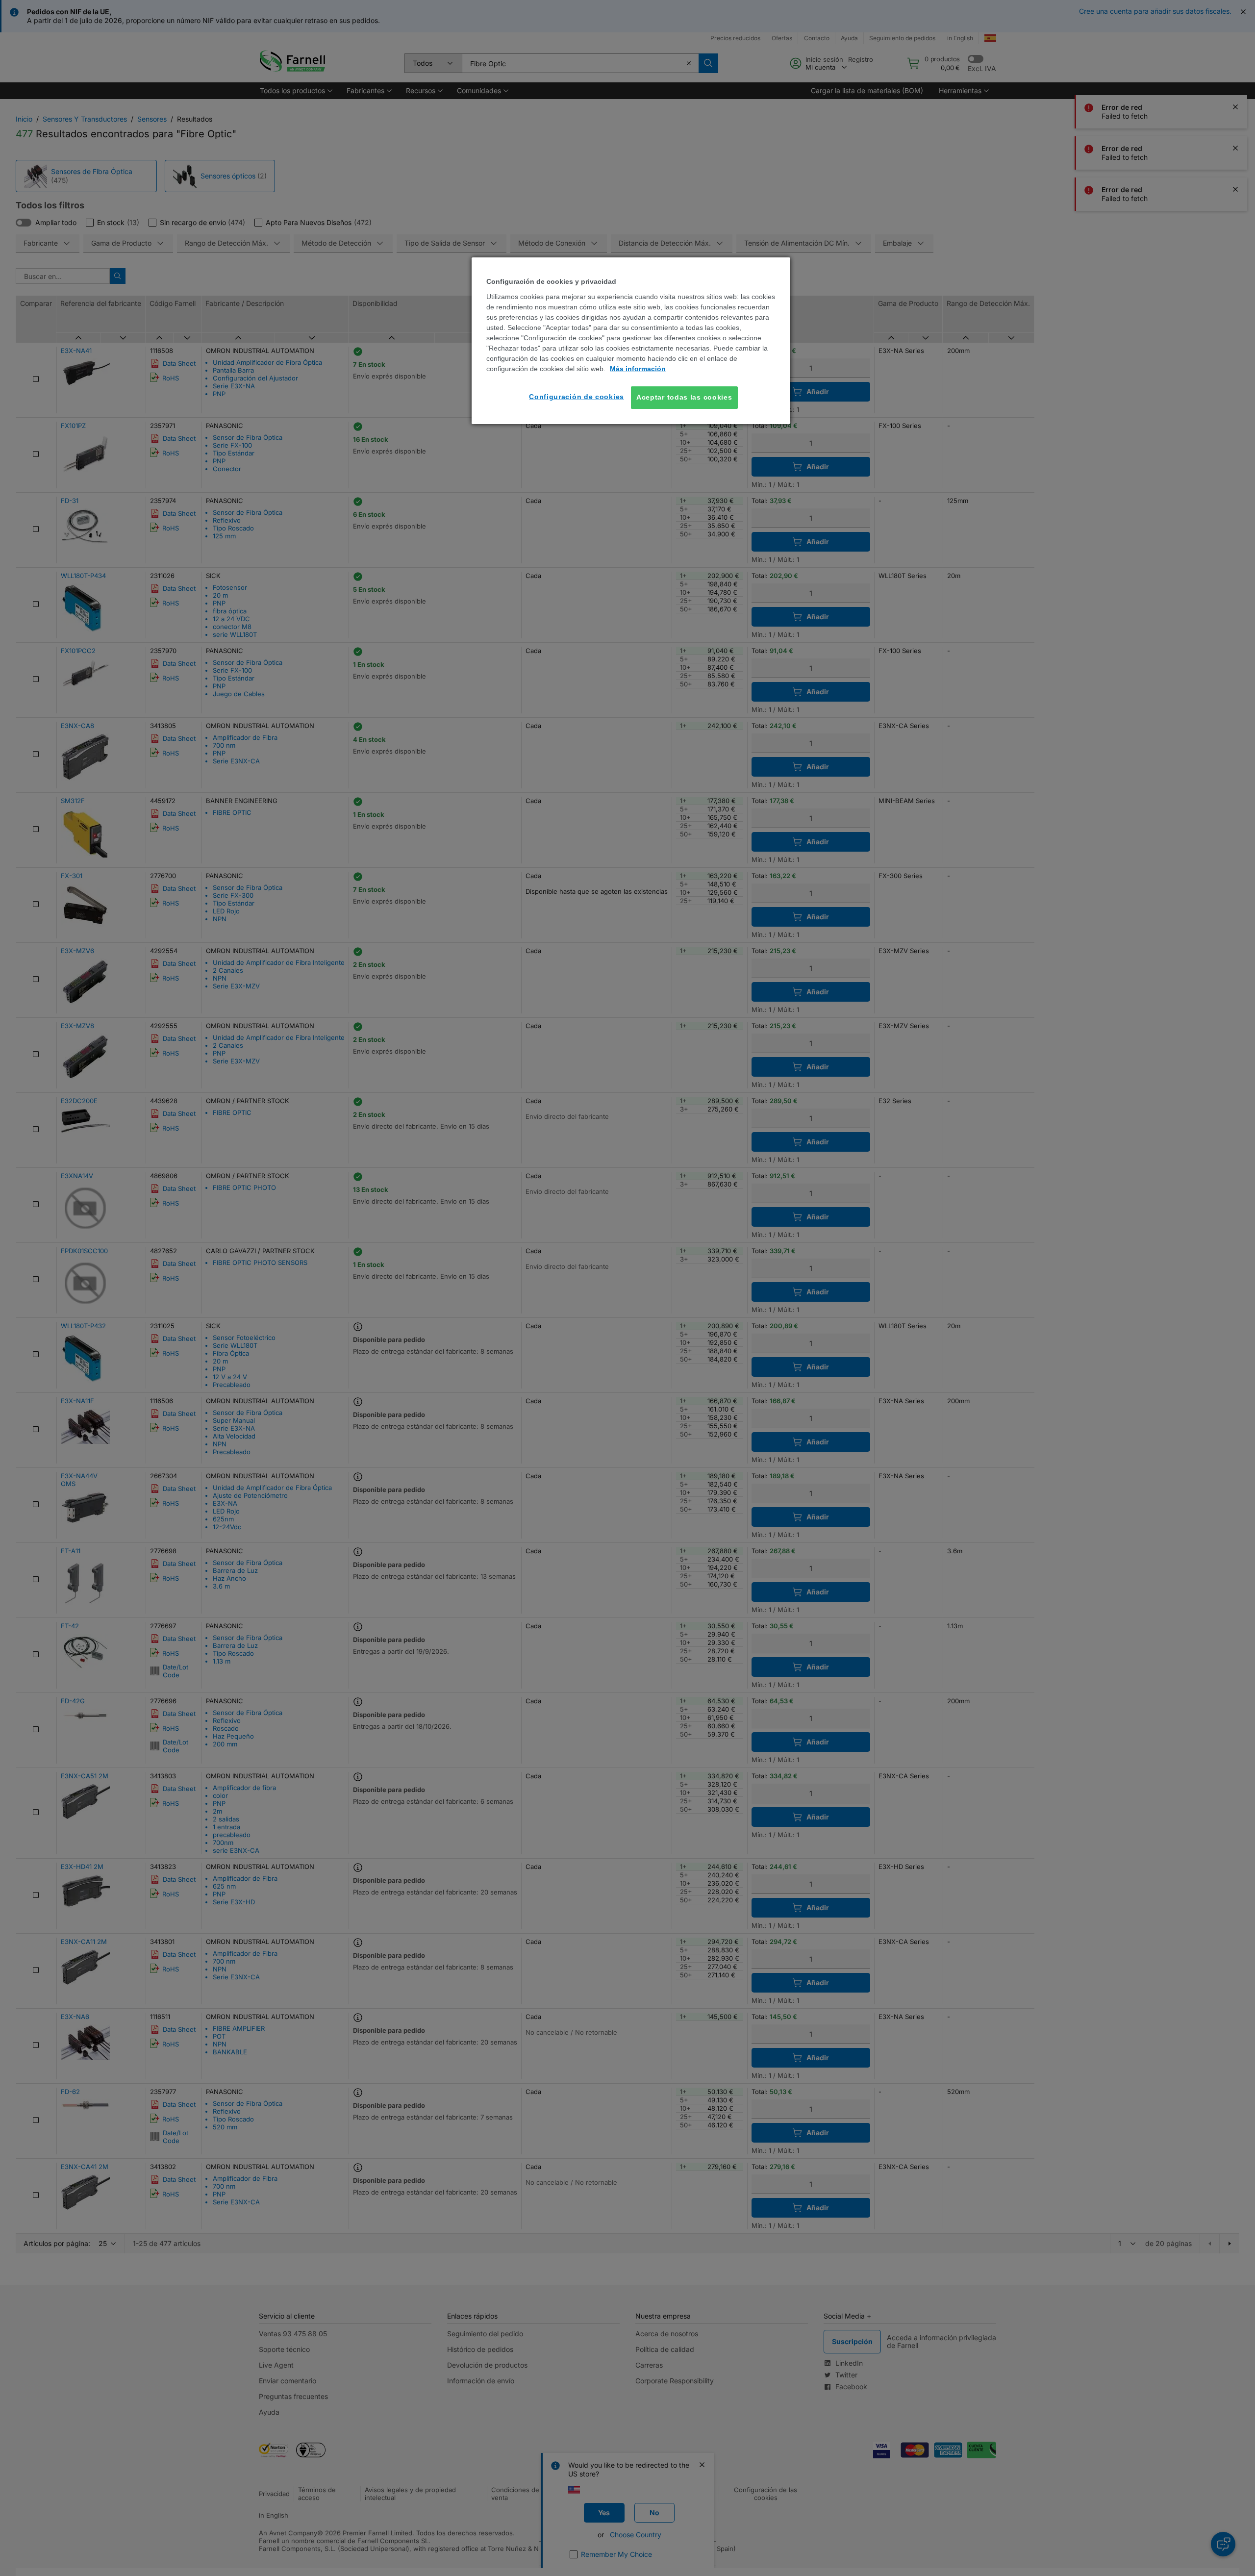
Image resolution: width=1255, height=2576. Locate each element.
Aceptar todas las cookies (684, 397)
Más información (638, 369)
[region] (631, 341)
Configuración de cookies (577, 397)
